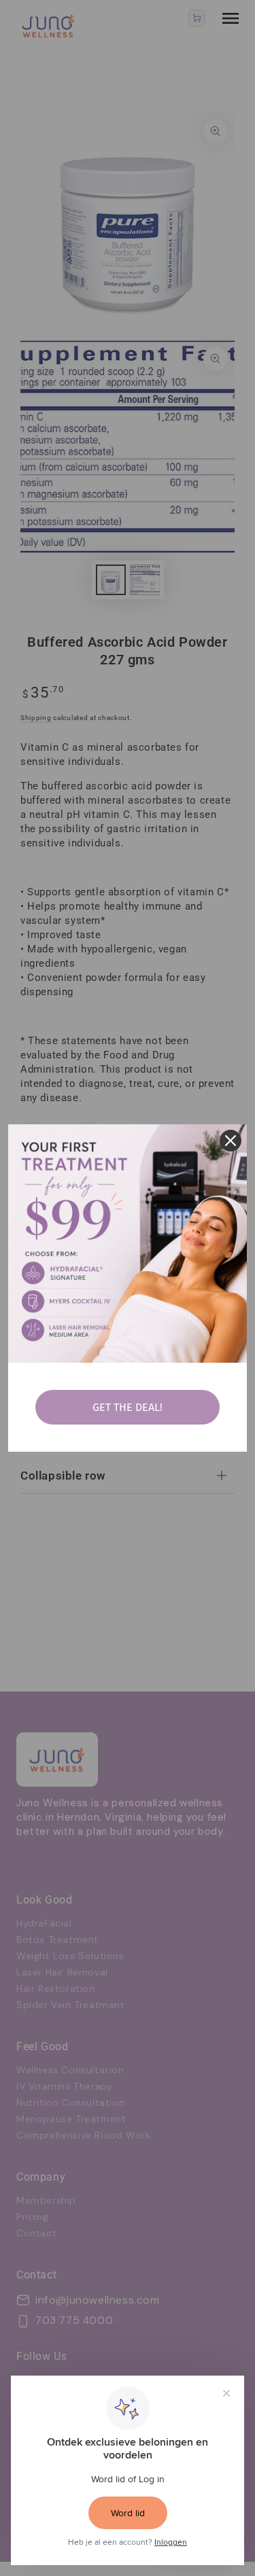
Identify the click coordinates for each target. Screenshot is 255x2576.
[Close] (231, 1141)
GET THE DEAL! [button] (128, 1407)
